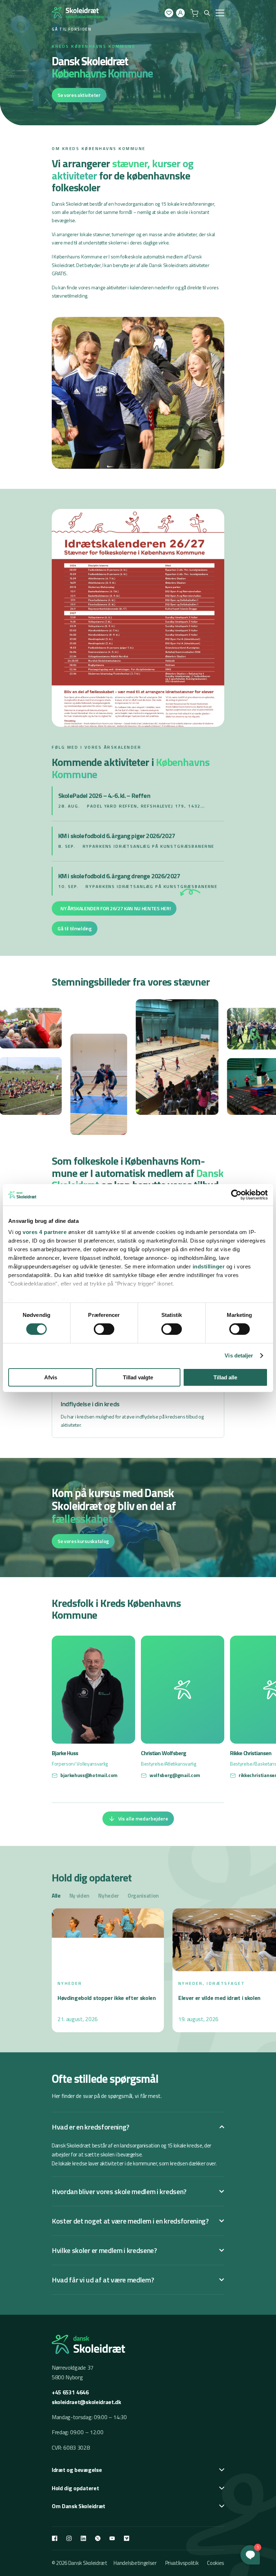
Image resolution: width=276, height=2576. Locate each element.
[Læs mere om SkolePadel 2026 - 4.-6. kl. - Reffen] (138, 801)
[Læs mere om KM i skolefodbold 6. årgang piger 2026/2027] (138, 841)
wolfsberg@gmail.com (175, 1775)
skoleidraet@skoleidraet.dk (86, 2402)
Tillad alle (225, 1377)
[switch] (104, 1329)
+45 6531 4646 (70, 2392)
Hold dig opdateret (75, 2488)
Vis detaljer (239, 1355)
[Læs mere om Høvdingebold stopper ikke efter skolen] (108, 1970)
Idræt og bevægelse (77, 2470)
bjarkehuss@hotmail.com (89, 1775)
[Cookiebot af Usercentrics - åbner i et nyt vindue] (236, 1195)
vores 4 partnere (45, 1232)
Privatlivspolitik (182, 2563)
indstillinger (209, 1266)
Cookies (216, 2563)
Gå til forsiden (72, 29)
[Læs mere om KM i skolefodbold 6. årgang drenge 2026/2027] (138, 881)
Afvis (51, 1377)
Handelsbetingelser (135, 2563)
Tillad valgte (138, 1377)
